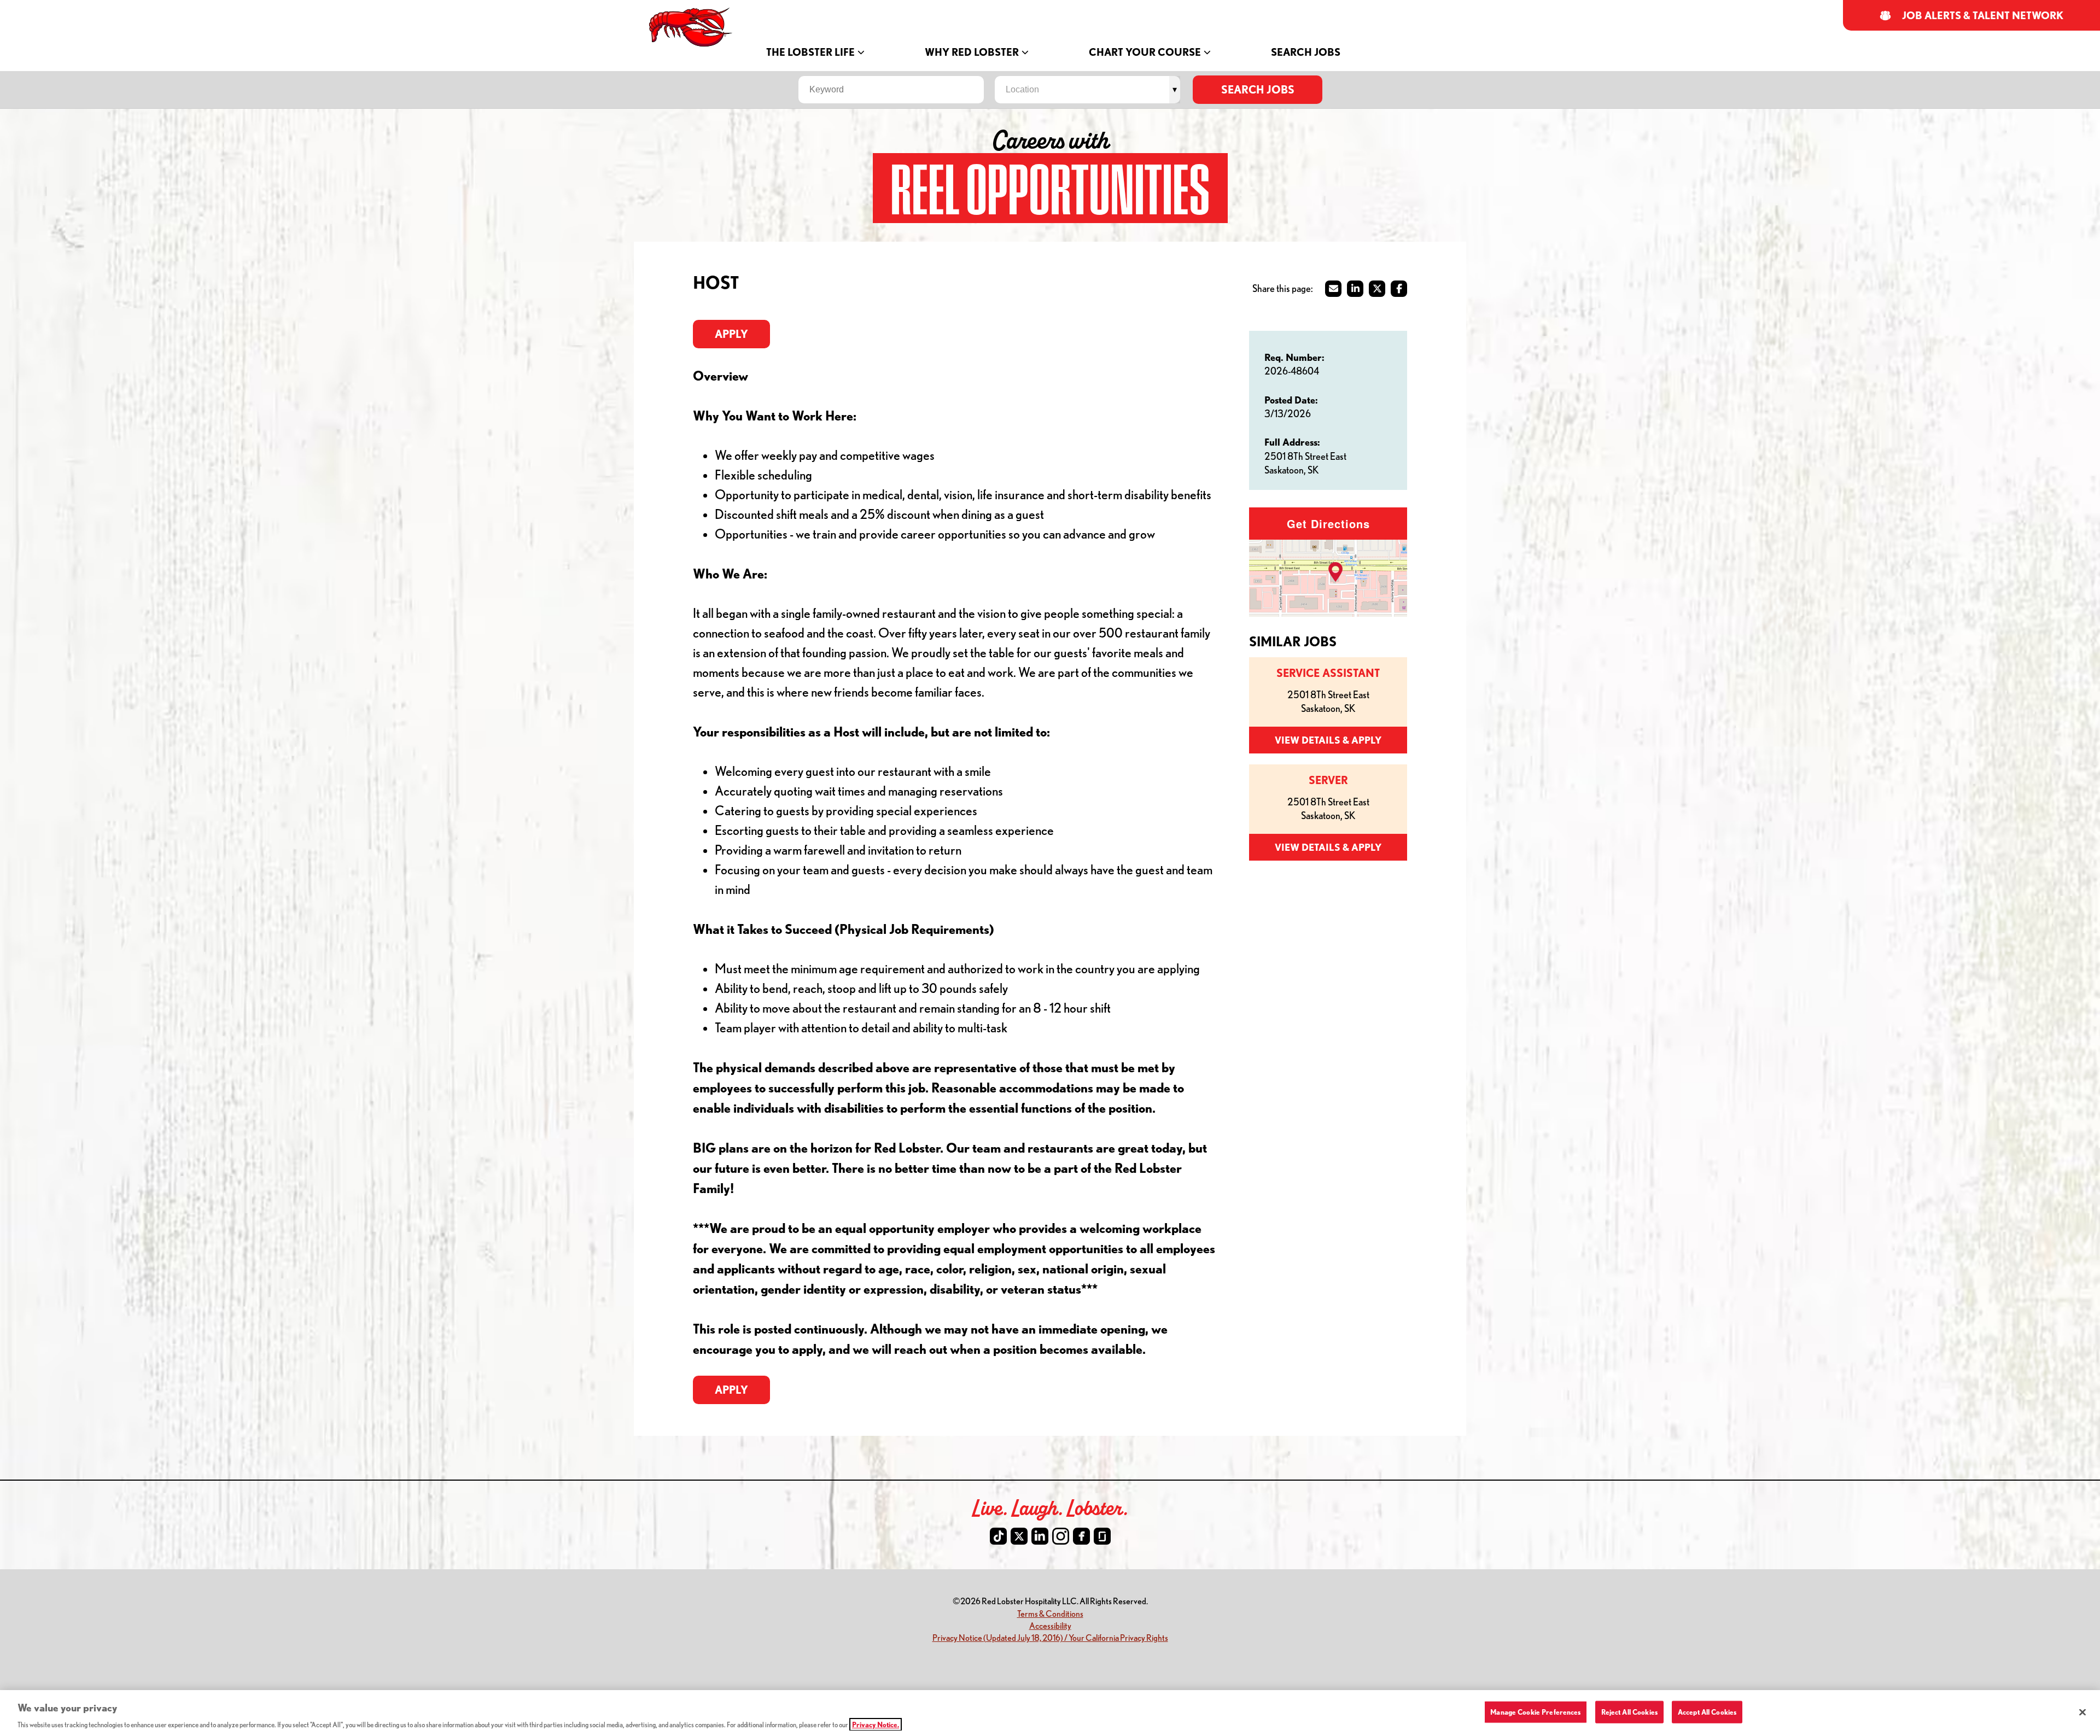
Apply (731, 334)
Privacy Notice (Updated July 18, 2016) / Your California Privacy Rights (1050, 1637)
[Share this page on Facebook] (1399, 289)
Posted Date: (1291, 400)
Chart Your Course (1145, 52)
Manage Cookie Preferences (1535, 1711)
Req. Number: (1294, 357)
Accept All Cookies (1707, 1711)
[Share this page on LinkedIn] (1355, 289)
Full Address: (1292, 442)
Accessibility (1050, 1625)
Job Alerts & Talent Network (1983, 16)
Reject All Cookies (1629, 1711)
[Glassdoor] (1102, 1536)
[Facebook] (1081, 1536)
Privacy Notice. (876, 1725)
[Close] (2082, 1712)
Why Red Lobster (972, 52)
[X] (1019, 1536)
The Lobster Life (810, 52)
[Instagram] (1061, 1536)
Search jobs (1258, 89)
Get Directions (1328, 524)
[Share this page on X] (1377, 289)
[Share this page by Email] (1333, 289)
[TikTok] (998, 1536)
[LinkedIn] (1040, 1536)
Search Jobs (1306, 52)
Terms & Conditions (1050, 1613)
